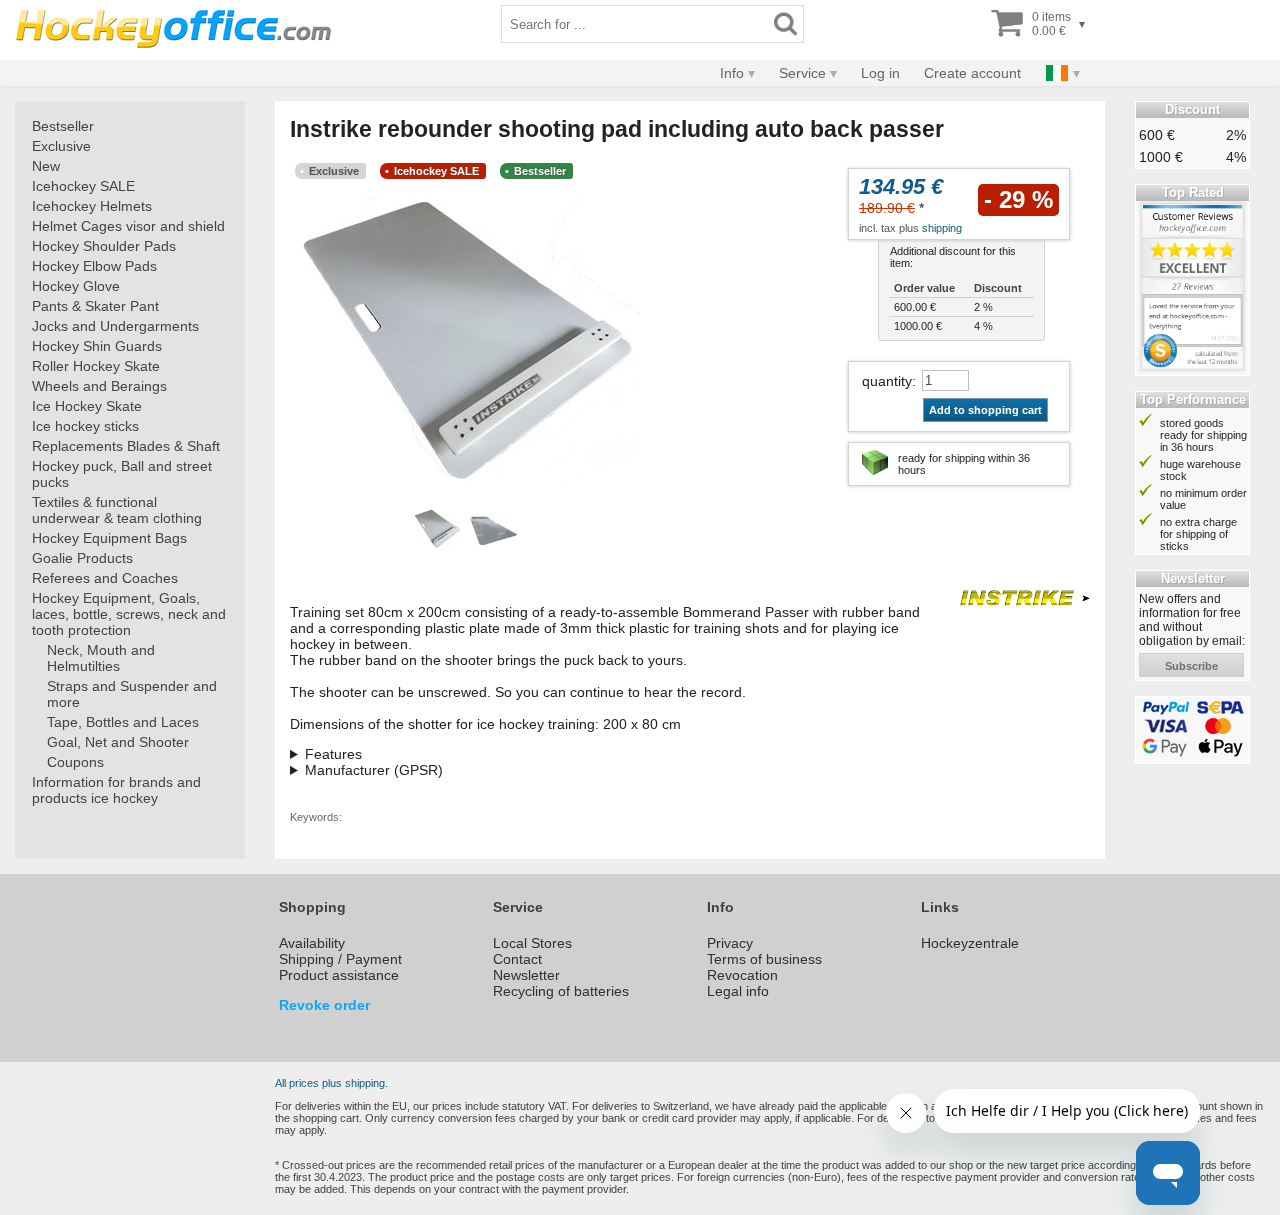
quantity (887, 381)
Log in (880, 73)
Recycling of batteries (561, 991)
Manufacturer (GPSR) (374, 770)
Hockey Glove (76, 286)
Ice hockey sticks (85, 426)
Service (802, 73)
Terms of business (764, 959)
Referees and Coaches (105, 578)
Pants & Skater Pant (95, 306)
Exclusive (61, 146)
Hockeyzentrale (970, 943)
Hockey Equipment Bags (109, 538)
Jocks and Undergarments (115, 326)
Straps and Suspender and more (132, 694)
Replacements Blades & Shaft (126, 446)
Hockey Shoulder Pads (104, 246)
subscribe (1191, 666)
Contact (517, 959)
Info (732, 73)
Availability (312, 943)
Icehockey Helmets (92, 206)
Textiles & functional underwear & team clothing (117, 510)
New (46, 166)
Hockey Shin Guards (97, 346)
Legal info (738, 991)
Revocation (742, 975)
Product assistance (339, 975)
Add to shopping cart (985, 410)
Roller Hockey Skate (96, 366)
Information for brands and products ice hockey (116, 790)
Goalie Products (82, 558)
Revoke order (324, 1005)
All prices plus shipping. (331, 1083)
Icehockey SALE (83, 186)
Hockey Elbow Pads (94, 266)
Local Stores (532, 943)
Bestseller (63, 126)
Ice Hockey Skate (87, 406)
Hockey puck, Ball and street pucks (122, 474)
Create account (972, 73)
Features (333, 754)
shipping (942, 228)
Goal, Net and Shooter (118, 742)
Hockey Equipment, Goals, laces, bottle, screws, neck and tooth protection (129, 614)
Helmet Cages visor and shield (128, 226)
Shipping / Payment (340, 959)
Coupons (75, 762)
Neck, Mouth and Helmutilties (101, 658)
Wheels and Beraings (99, 386)
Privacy (730, 943)
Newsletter (526, 975)
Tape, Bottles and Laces (123, 722)
